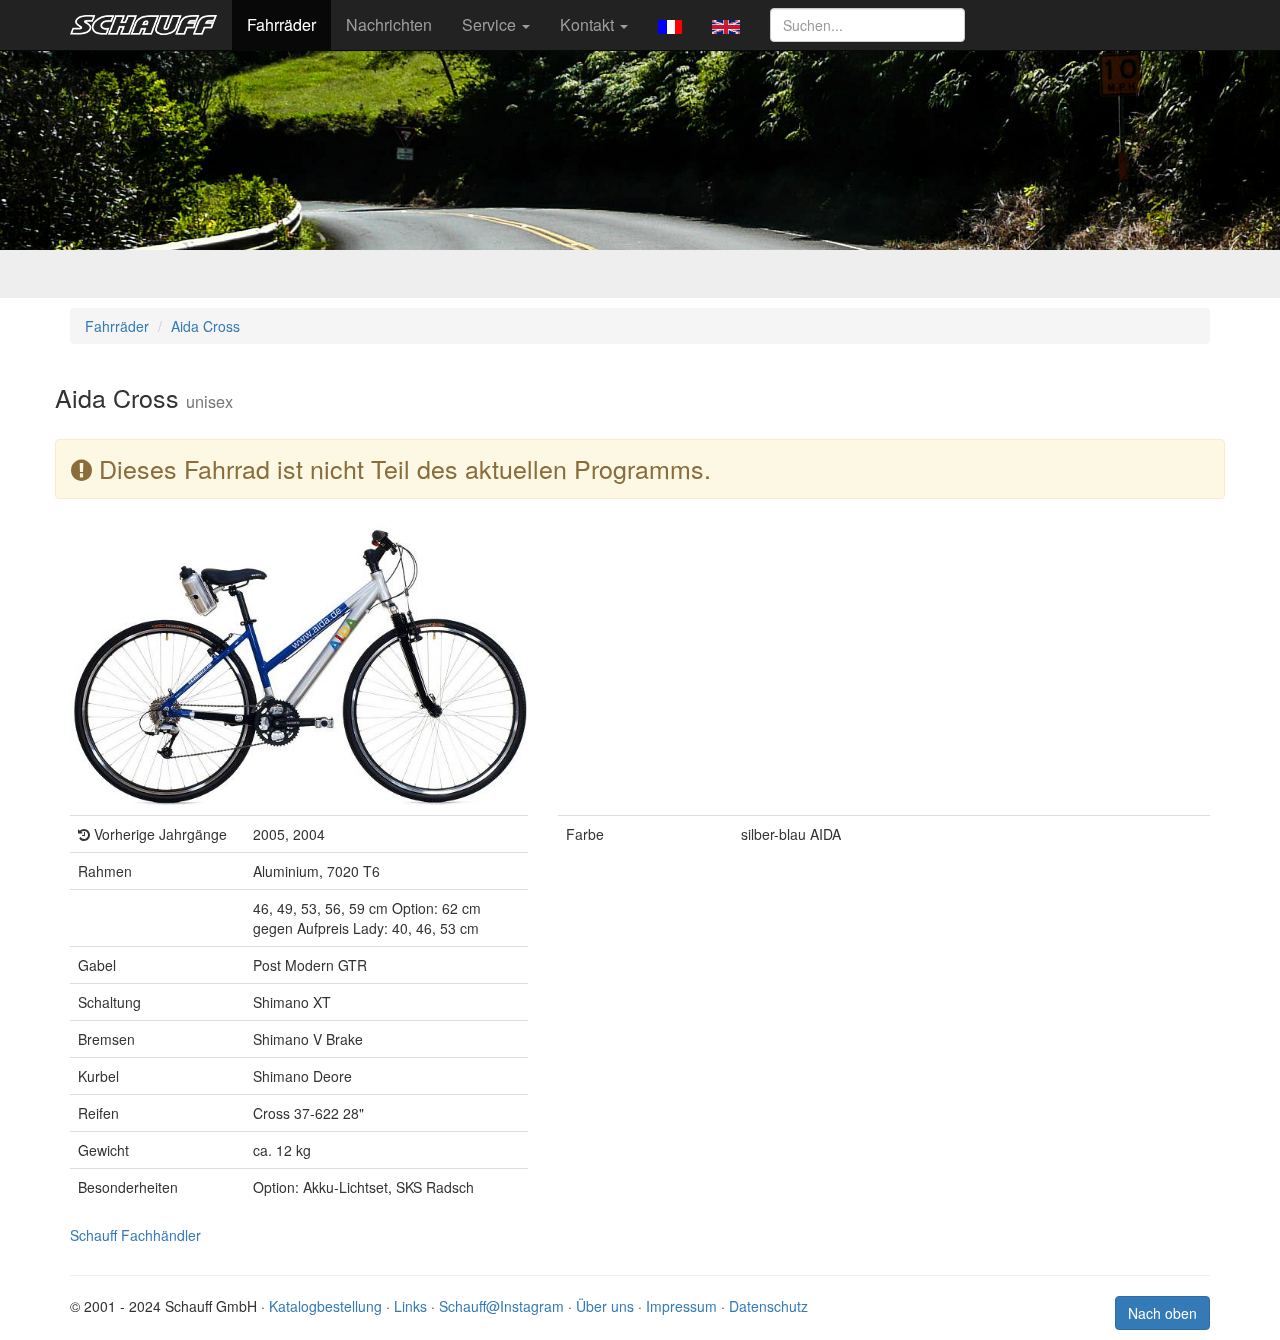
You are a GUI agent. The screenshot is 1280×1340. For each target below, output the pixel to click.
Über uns (605, 1306)
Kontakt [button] (589, 24)
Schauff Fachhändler (135, 1235)
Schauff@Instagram (501, 1306)
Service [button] (491, 24)
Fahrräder (281, 24)
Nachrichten (389, 24)
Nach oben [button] (1162, 1313)
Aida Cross (205, 326)
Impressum (681, 1306)
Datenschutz (768, 1306)
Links (410, 1306)
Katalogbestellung (325, 1306)
